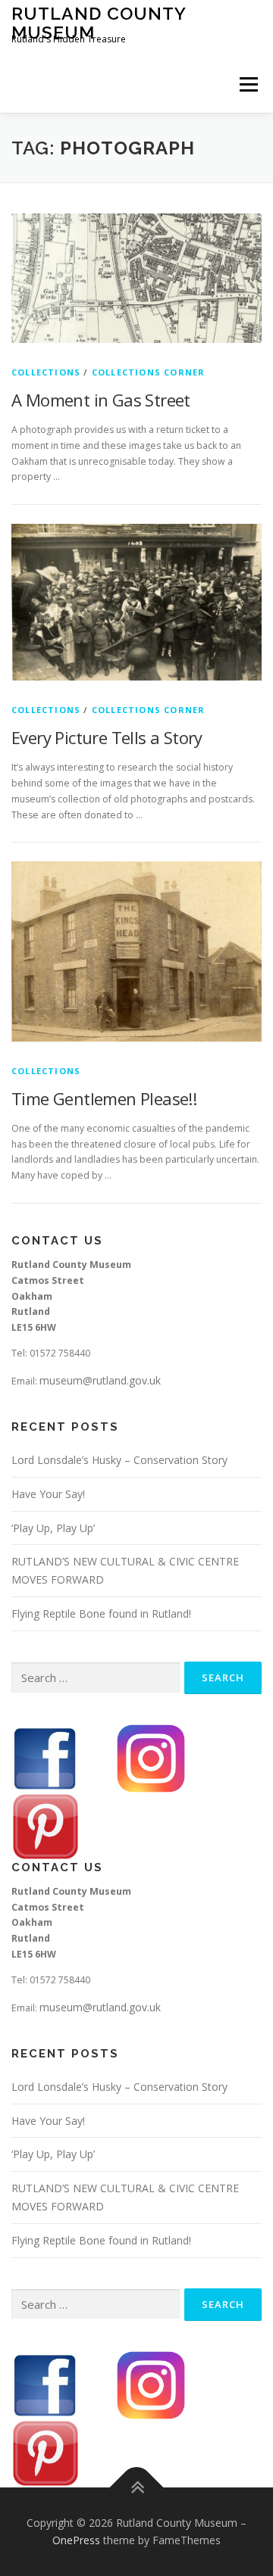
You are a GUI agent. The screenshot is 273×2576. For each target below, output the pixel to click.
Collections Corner (149, 372)
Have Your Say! (48, 1494)
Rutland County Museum (99, 22)
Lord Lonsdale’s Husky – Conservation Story (119, 1460)
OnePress (76, 2540)
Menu (248, 84)
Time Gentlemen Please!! (104, 1098)
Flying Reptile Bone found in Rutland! (101, 1614)
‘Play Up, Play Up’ (53, 1528)
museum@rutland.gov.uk (100, 1380)
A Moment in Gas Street (101, 400)
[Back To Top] (137, 2487)
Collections (46, 372)
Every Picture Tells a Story (107, 737)
